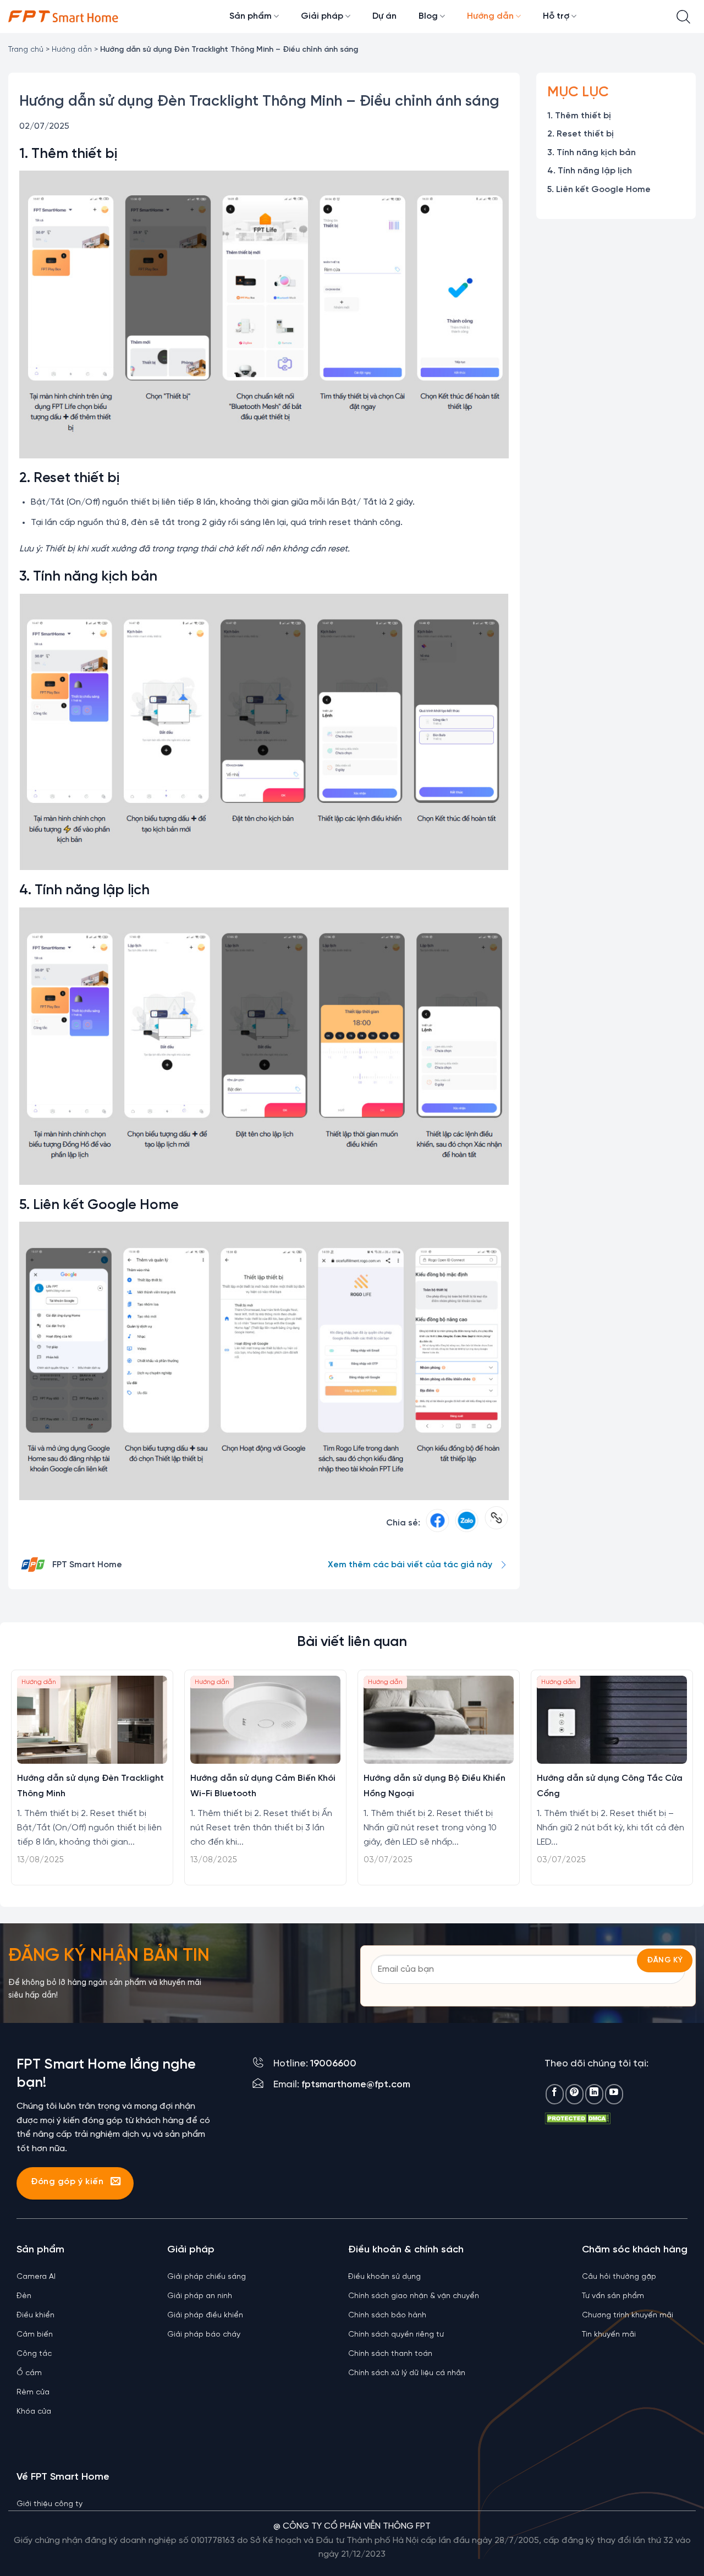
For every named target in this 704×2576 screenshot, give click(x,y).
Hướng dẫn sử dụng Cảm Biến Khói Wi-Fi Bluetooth (263, 1786)
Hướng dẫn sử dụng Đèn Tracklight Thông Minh (90, 1786)
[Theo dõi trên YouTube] (614, 2094)
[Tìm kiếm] (683, 17)
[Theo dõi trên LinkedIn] (594, 2094)
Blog (428, 16)
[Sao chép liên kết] (496, 1523)
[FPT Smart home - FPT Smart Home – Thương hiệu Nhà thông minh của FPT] (63, 17)
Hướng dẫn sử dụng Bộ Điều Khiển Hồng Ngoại (435, 1786)
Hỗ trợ (556, 16)
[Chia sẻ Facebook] (438, 1523)
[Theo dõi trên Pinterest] (574, 2094)
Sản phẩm (251, 16)
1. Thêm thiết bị (579, 116)
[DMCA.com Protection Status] (577, 2118)
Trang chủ (26, 50)
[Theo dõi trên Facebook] (555, 2094)
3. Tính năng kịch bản (592, 153)
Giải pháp (322, 16)
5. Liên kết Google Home (599, 190)
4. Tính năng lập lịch (590, 171)
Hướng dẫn (490, 16)
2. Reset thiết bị (581, 135)
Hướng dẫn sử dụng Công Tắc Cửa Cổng (610, 1786)
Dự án (384, 16)
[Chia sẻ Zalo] (467, 1523)
